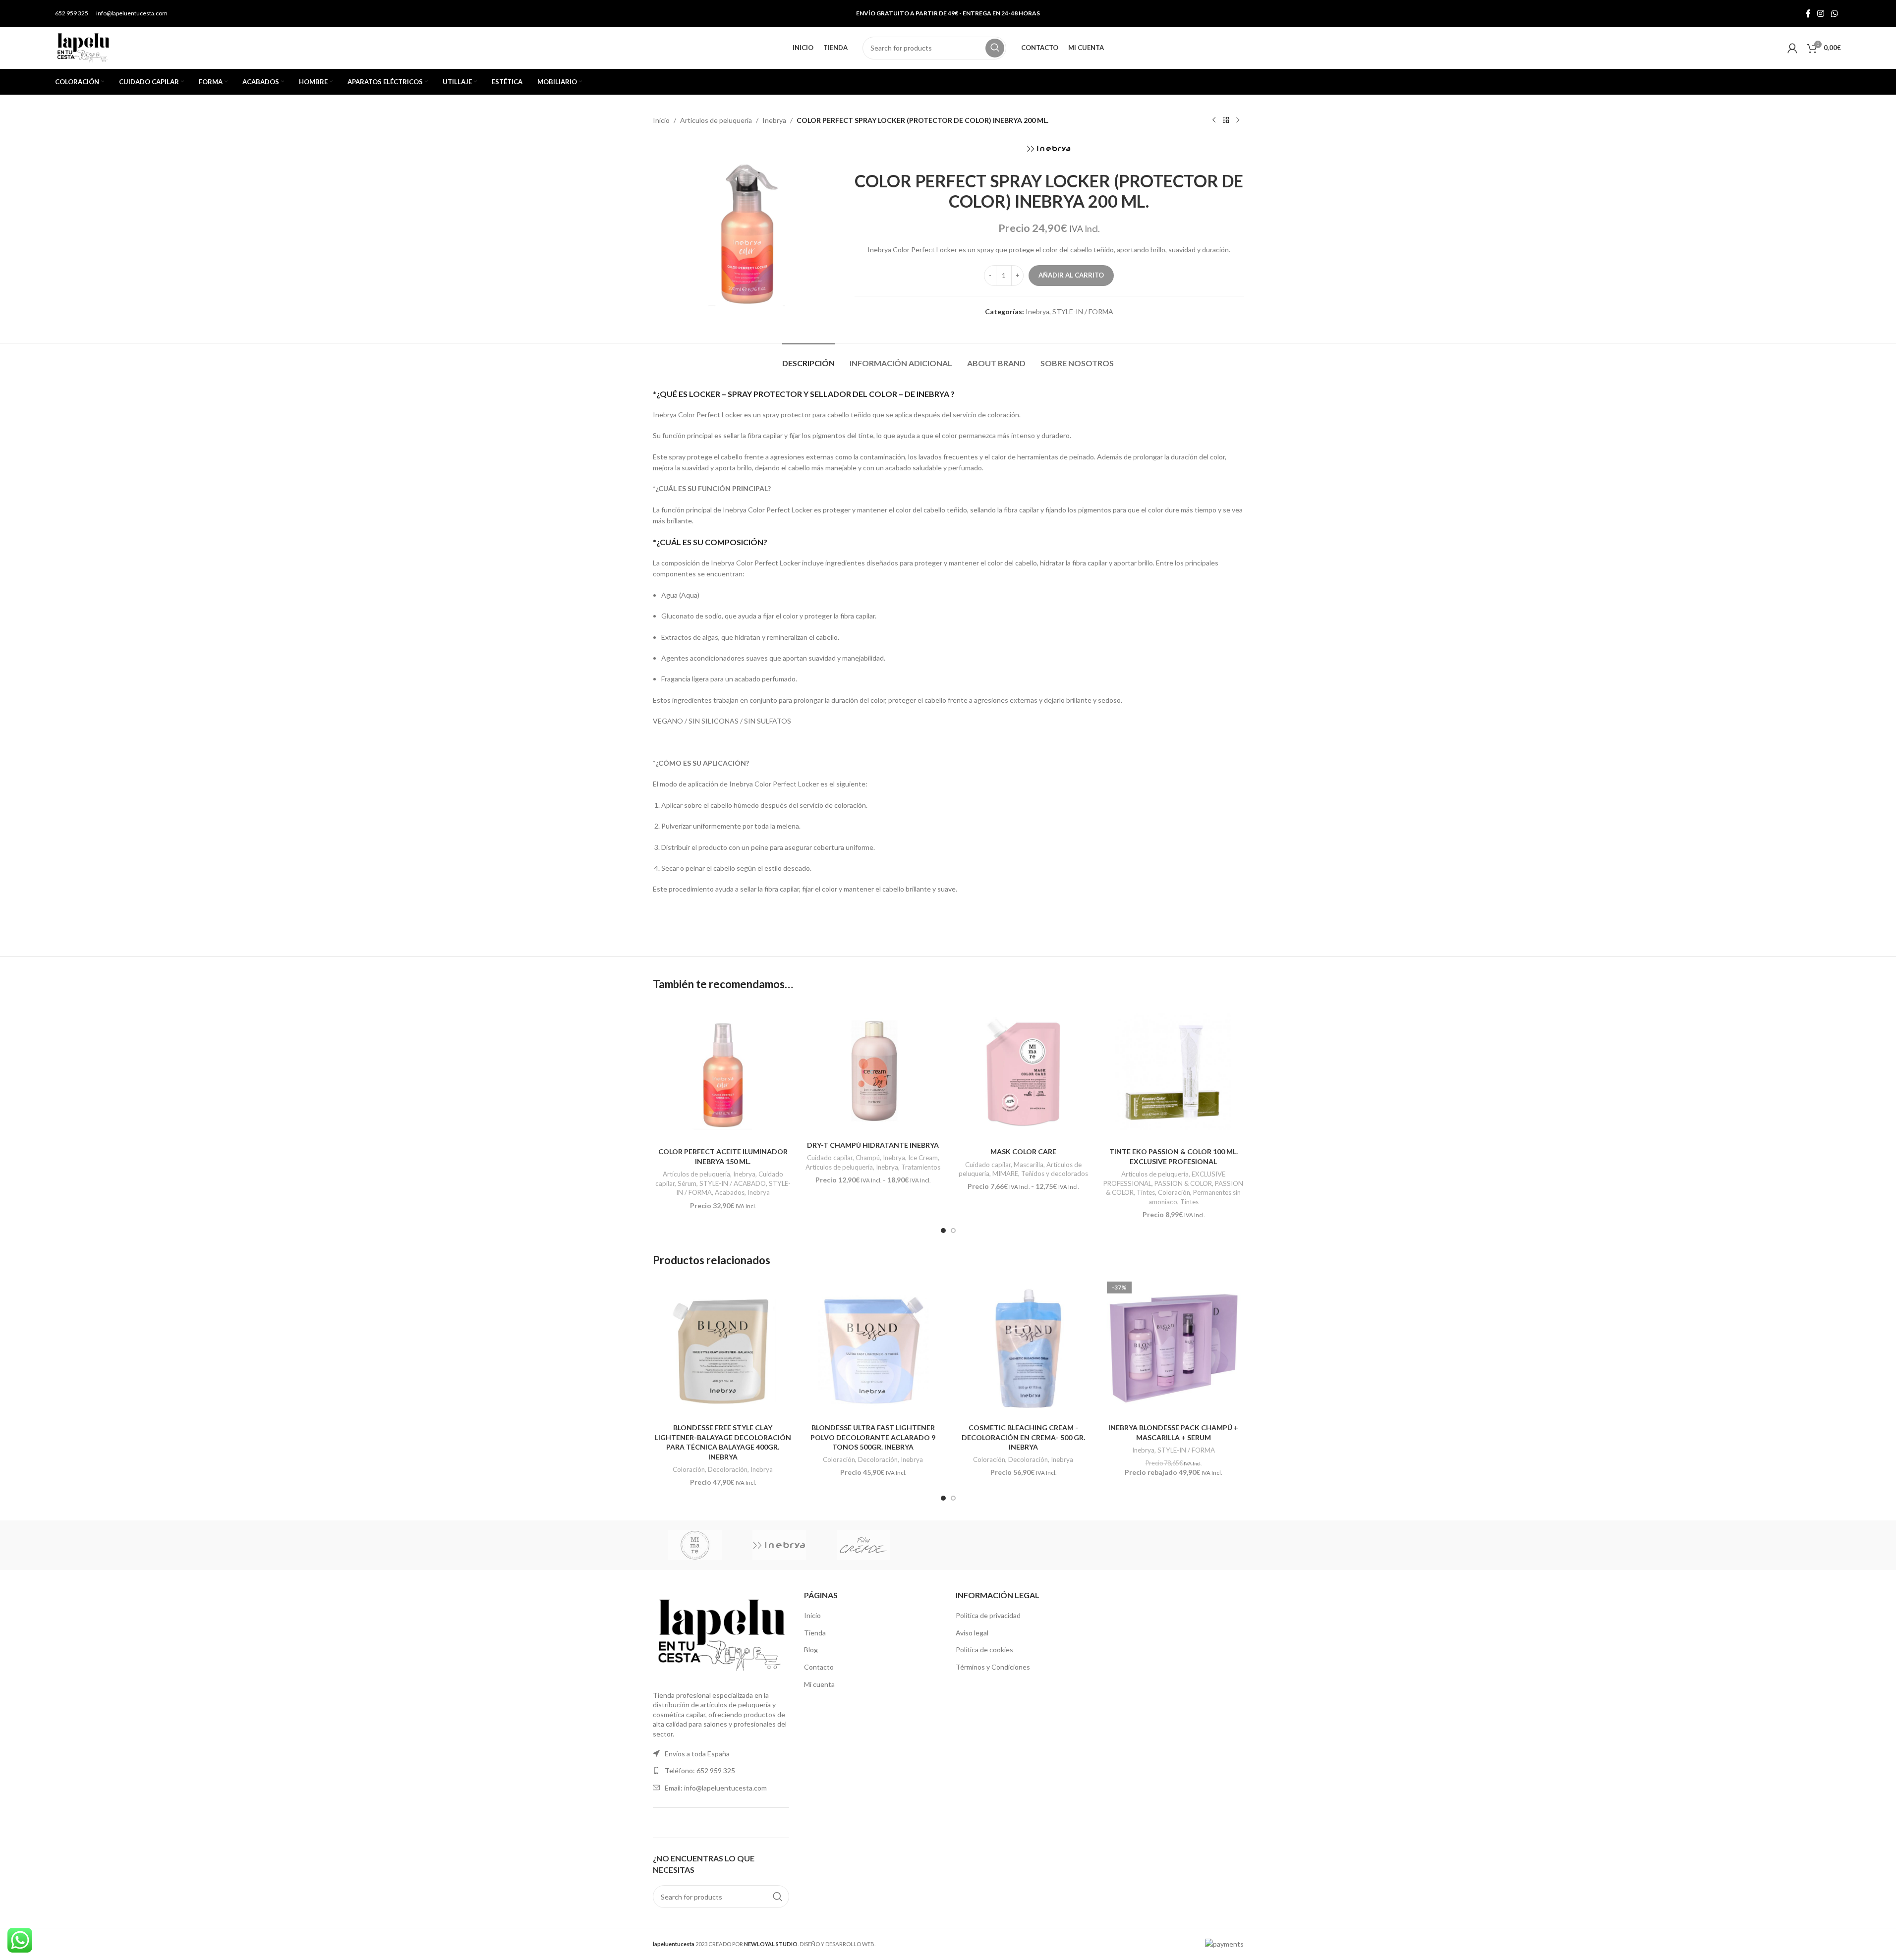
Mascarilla (1029, 1165)
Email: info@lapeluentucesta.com (716, 1788)
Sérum (687, 1183)
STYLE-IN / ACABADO (733, 1183)
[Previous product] (1214, 120)
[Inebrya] (779, 1545)
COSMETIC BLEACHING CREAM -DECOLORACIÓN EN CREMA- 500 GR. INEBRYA (1023, 1437)
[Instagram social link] (1821, 13)
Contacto (819, 1667)
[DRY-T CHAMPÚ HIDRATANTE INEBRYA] (873, 1069)
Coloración (1174, 1192)
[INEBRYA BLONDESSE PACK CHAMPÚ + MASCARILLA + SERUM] (1174, 1348)
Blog (811, 1650)
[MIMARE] (695, 1545)
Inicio (661, 120)
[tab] (808, 358)
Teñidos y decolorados (1055, 1174)
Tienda (815, 1633)
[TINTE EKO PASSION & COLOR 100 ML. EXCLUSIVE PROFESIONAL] (1174, 1072)
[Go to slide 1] (943, 1231)
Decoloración (728, 1469)
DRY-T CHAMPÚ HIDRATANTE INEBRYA (873, 1145)
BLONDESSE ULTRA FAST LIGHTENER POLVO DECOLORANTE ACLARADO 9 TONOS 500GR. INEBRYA (873, 1437)
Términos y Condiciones (993, 1667)
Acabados (730, 1192)
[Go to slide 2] (953, 1231)
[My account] (1792, 48)
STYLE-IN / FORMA (1083, 311)
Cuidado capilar (830, 1158)
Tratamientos (921, 1167)
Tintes (1189, 1202)
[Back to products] (1226, 120)
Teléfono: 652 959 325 (700, 1770)
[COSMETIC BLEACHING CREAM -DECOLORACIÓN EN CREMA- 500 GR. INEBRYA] (1023, 1348)
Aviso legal (972, 1633)
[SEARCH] (995, 48)
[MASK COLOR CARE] (1023, 1072)
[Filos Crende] (863, 1545)
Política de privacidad (988, 1615)
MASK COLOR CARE (1023, 1151)
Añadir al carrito (1071, 275)
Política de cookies (984, 1650)
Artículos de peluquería (716, 120)
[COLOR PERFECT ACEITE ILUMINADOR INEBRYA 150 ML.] (723, 1072)
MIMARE (1005, 1174)
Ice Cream (923, 1158)
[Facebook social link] (1808, 13)
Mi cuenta (819, 1684)
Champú (868, 1158)
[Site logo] (83, 47)
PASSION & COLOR (1183, 1183)
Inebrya (774, 120)
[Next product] (1238, 120)
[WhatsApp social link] (1834, 13)
